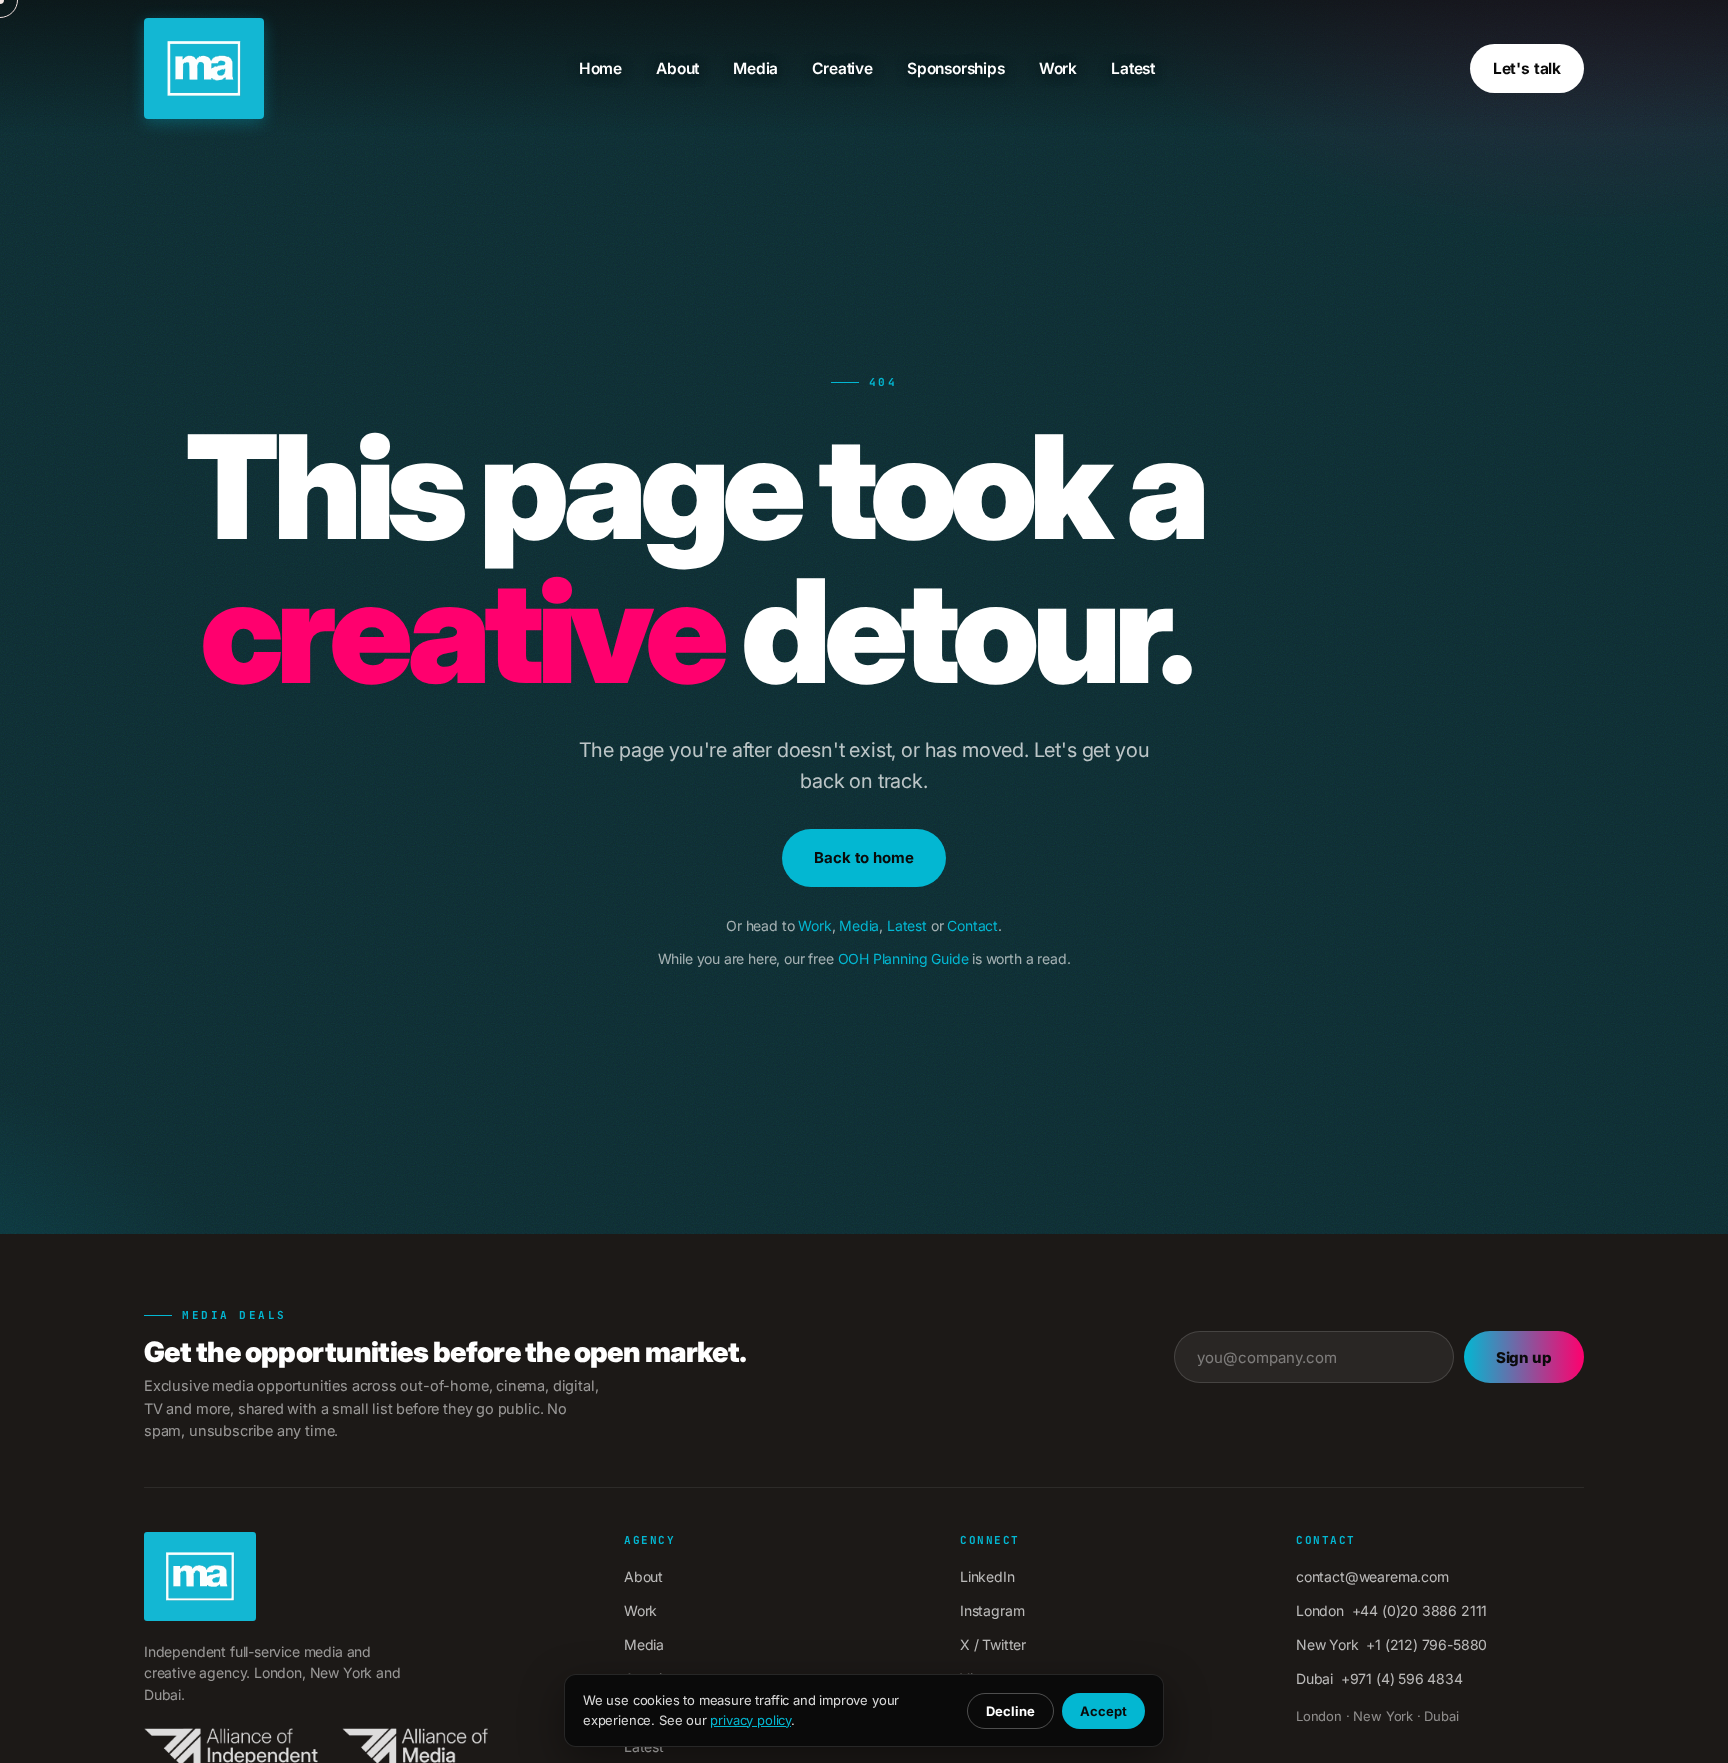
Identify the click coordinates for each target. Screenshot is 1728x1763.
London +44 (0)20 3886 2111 (1391, 1610)
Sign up (1524, 1357)
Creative (842, 68)
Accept (1103, 1711)
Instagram (992, 1610)
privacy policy (750, 1720)
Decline (1010, 1711)
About (677, 68)
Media (755, 68)
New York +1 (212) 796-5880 (1391, 1644)
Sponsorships (956, 68)
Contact (972, 925)
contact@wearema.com (1372, 1576)
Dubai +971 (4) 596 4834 (1379, 1678)
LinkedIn (987, 1576)
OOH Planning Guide (903, 958)
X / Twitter (993, 1644)
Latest (1133, 68)
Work (1058, 68)
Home (600, 68)
